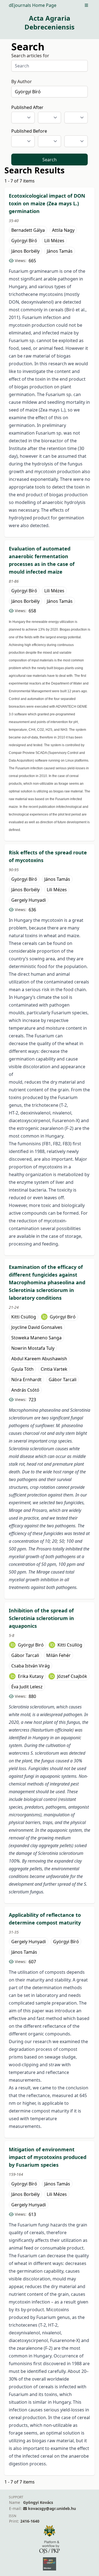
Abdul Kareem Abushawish (39, 1359)
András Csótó (25, 1390)
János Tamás (60, 251)
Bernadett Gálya (28, 230)
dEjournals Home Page (33, 5)
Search (50, 160)
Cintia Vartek (54, 1369)
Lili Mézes (54, 241)
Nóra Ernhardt (26, 1380)
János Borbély (25, 251)
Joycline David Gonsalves (37, 1327)
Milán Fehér (58, 1655)
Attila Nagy (63, 230)
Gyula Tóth (22, 1369)
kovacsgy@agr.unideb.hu (52, 2508)
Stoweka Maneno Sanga (36, 1338)
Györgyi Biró (63, 1317)
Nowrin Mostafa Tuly (33, 1348)
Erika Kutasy (31, 1676)
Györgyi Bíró (24, 241)
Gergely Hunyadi (29, 900)
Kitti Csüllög (24, 1317)
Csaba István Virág (31, 1666)
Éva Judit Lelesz (27, 1687)
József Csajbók (72, 1676)
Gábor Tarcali (63, 1380)
